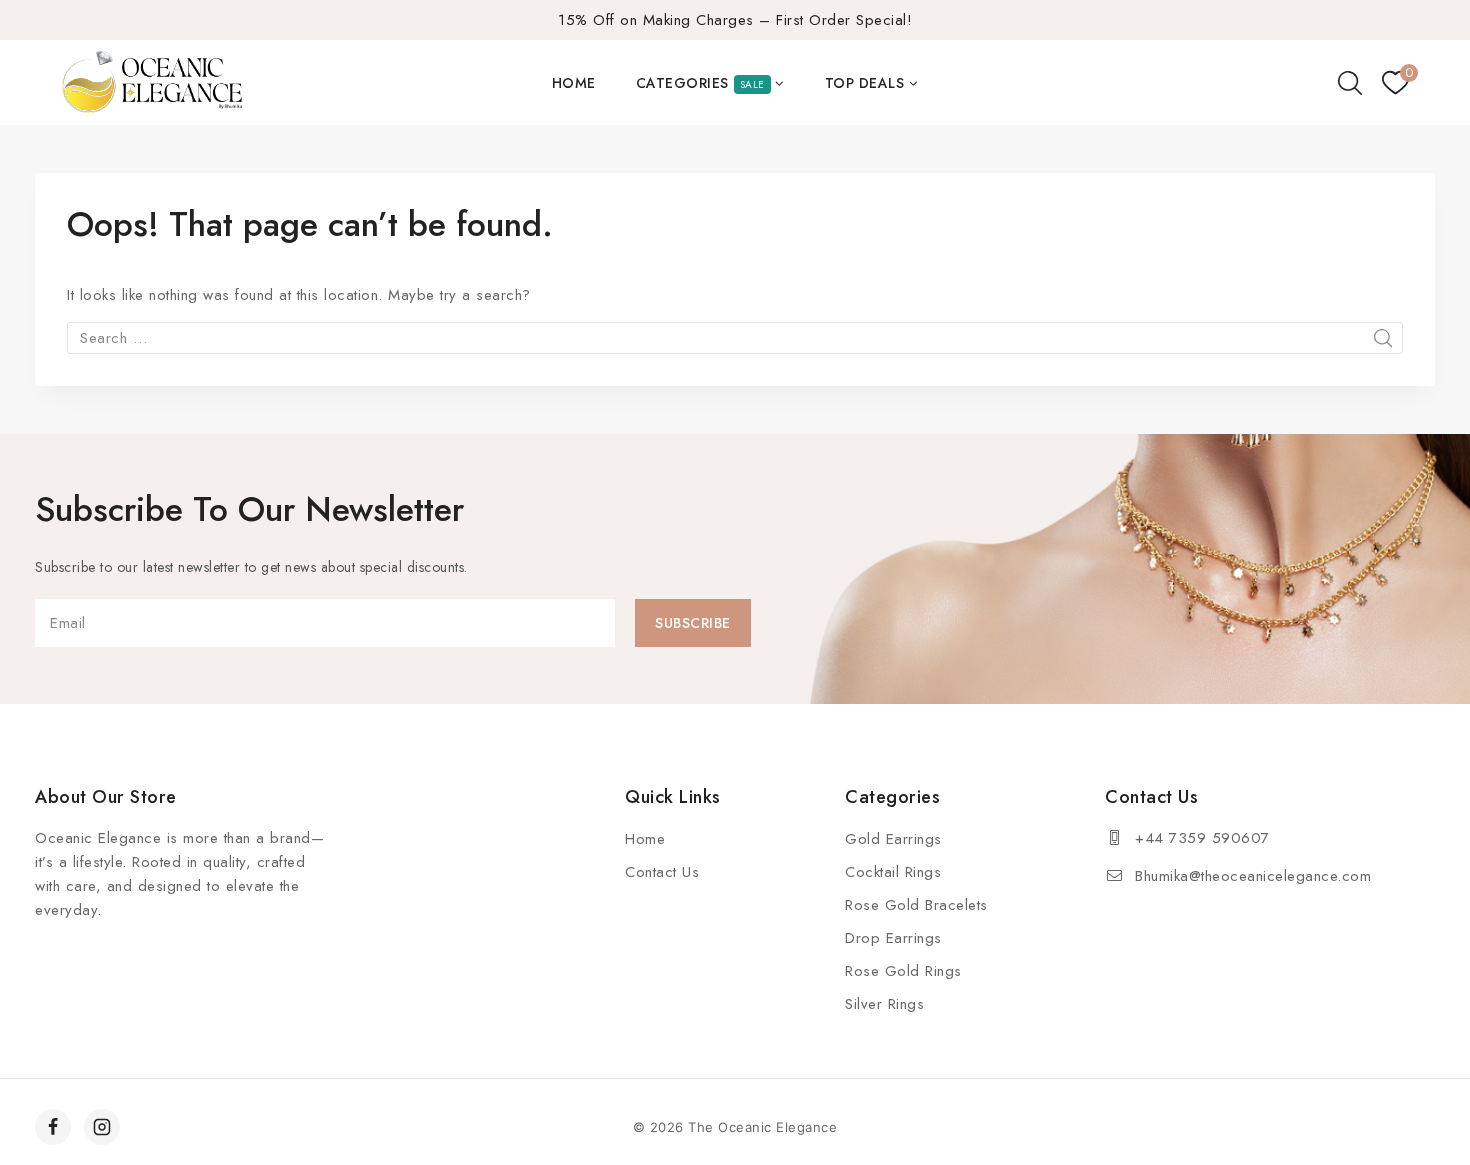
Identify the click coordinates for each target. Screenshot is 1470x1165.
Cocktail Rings (893, 872)
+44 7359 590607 (1202, 838)
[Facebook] (53, 1127)
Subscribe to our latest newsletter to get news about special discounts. (251, 567)
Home (574, 83)
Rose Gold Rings (903, 971)
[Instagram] (102, 1127)
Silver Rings (884, 1004)
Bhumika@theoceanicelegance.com (1253, 876)
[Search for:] (735, 338)
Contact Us (662, 872)
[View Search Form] (1350, 83)
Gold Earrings (893, 839)
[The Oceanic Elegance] (152, 83)
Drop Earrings (893, 938)
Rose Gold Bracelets (916, 905)
